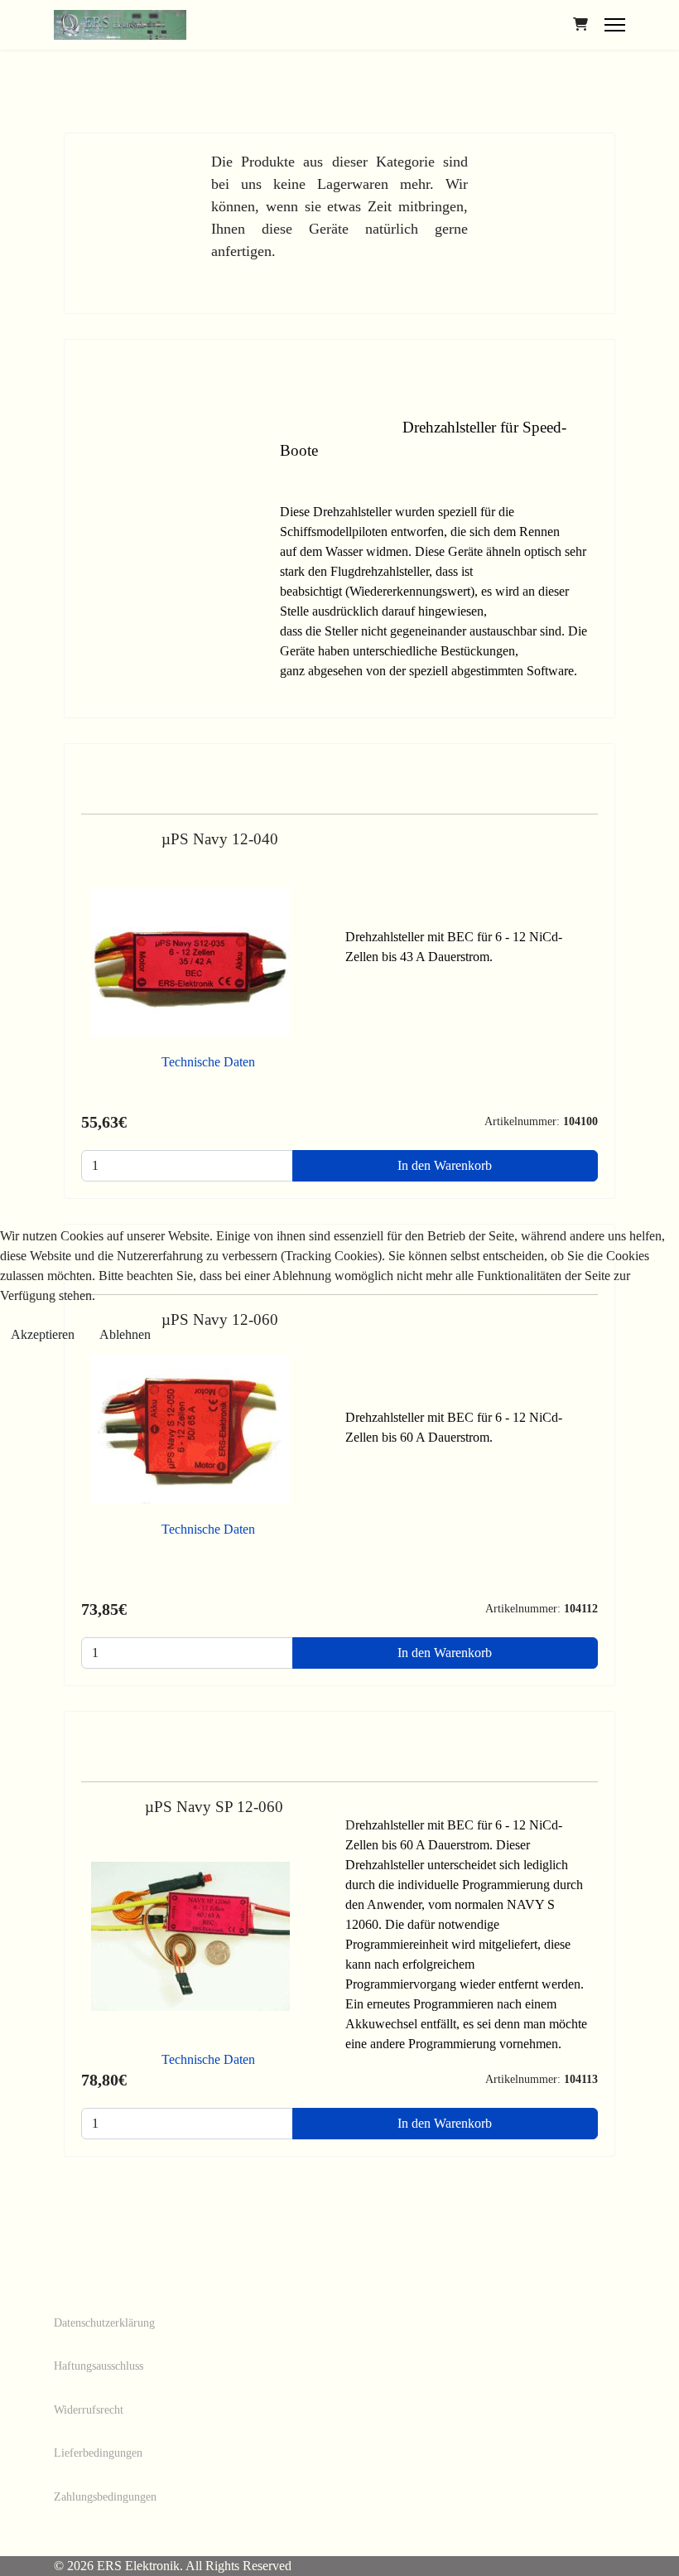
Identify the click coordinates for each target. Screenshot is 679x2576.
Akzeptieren (43, 1334)
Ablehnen (125, 1334)
